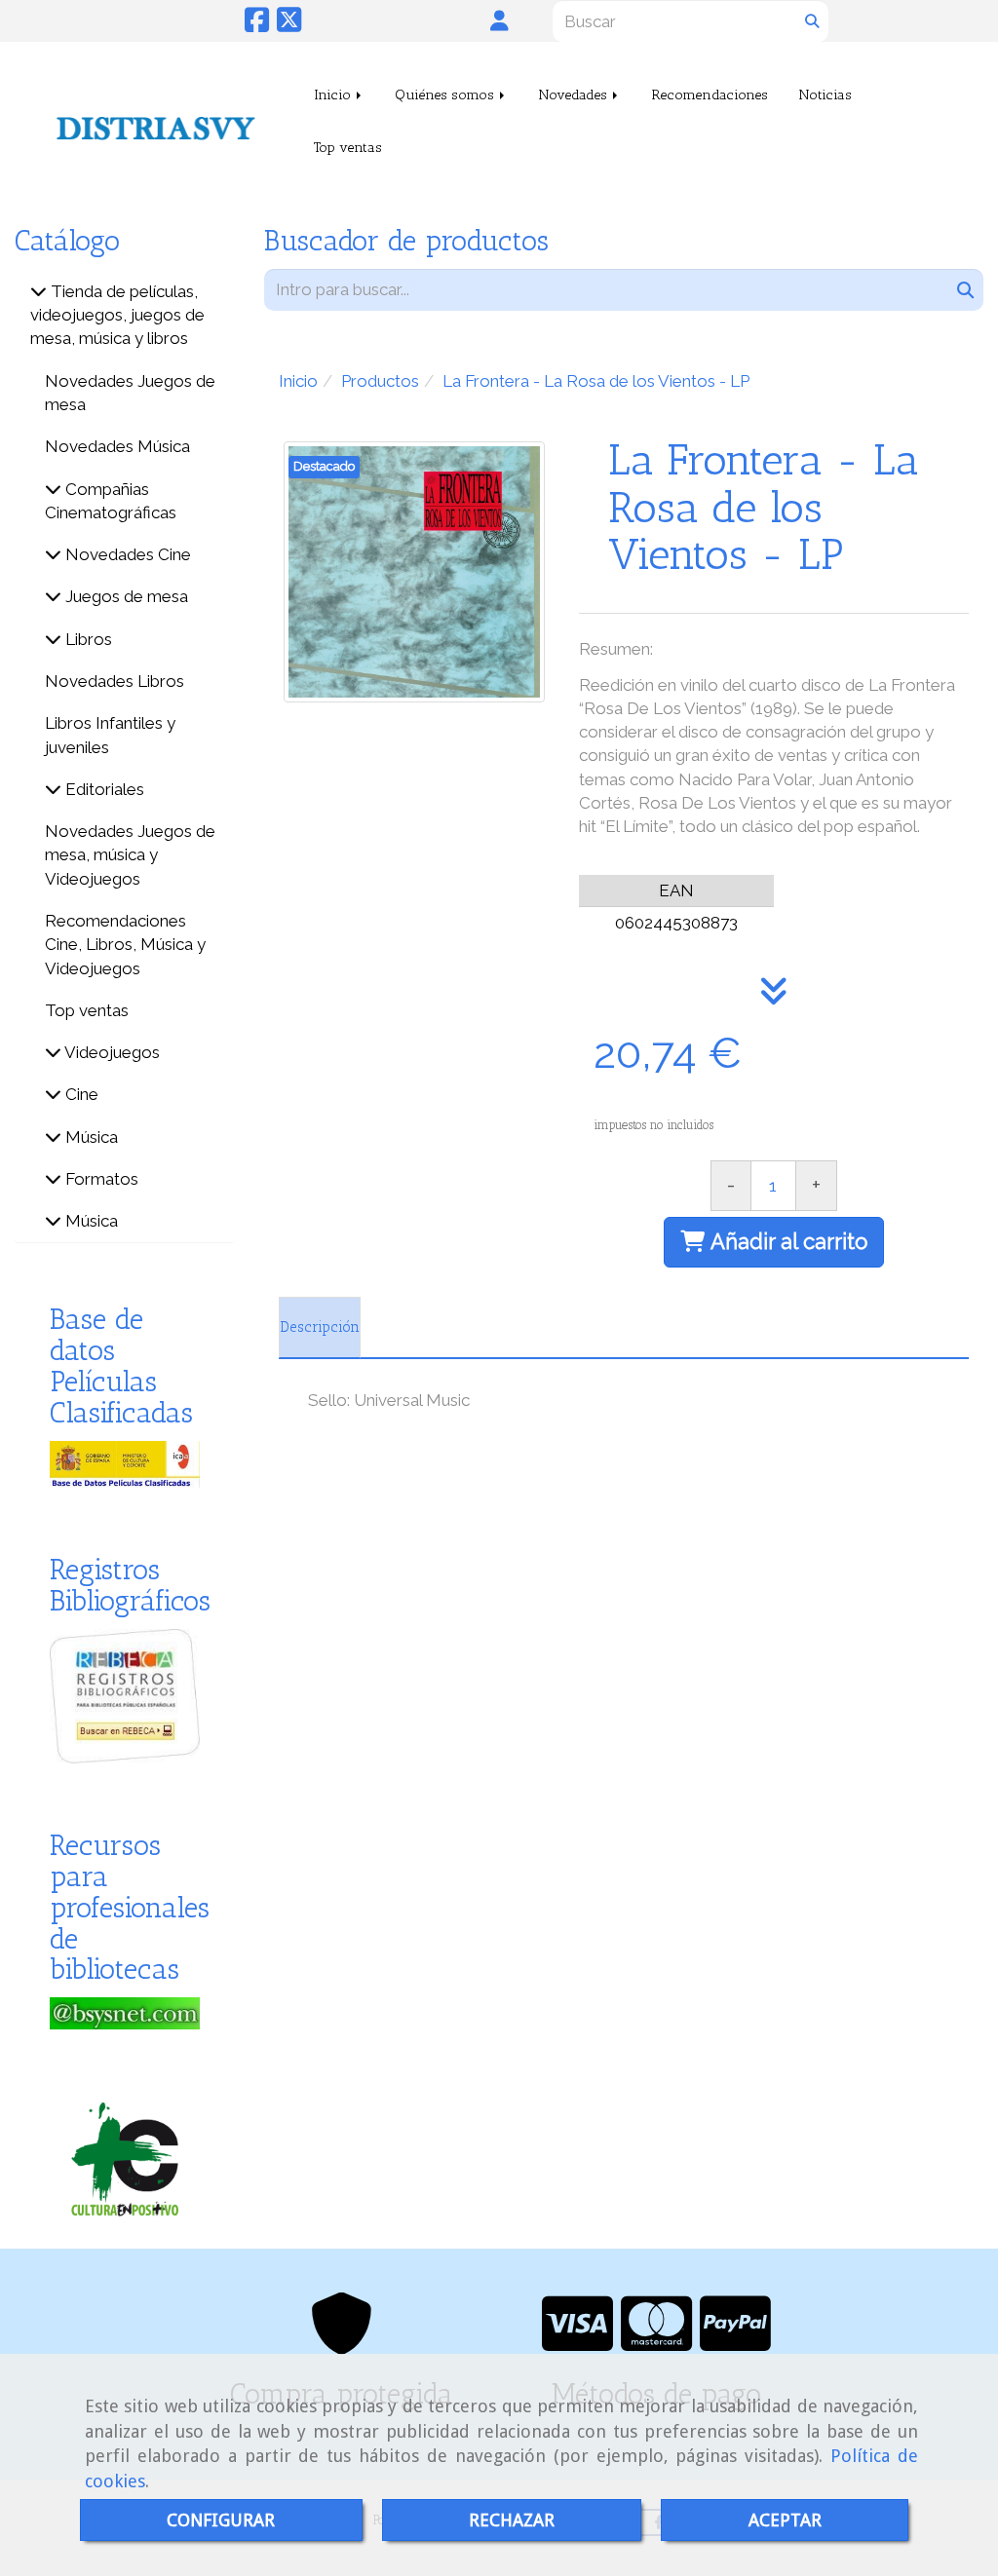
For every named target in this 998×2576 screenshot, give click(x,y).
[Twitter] (289, 25)
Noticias (825, 95)
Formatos (100, 1179)
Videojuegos (111, 1052)
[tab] (320, 1328)
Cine (80, 1094)
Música (90, 1137)
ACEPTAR (785, 2520)
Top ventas (348, 147)
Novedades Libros (115, 681)
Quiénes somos (446, 95)
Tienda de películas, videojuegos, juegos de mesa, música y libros (117, 315)
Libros (87, 639)
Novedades (575, 95)
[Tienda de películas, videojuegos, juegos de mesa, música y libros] (38, 291)
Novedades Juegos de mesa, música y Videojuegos (130, 855)
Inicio (334, 95)
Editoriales (103, 789)
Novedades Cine (126, 554)
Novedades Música (117, 446)
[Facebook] (257, 25)
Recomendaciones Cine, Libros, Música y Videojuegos (125, 945)
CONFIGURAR (221, 2520)
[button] (500, 20)
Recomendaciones (710, 95)
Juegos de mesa (125, 596)
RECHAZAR (512, 2520)
